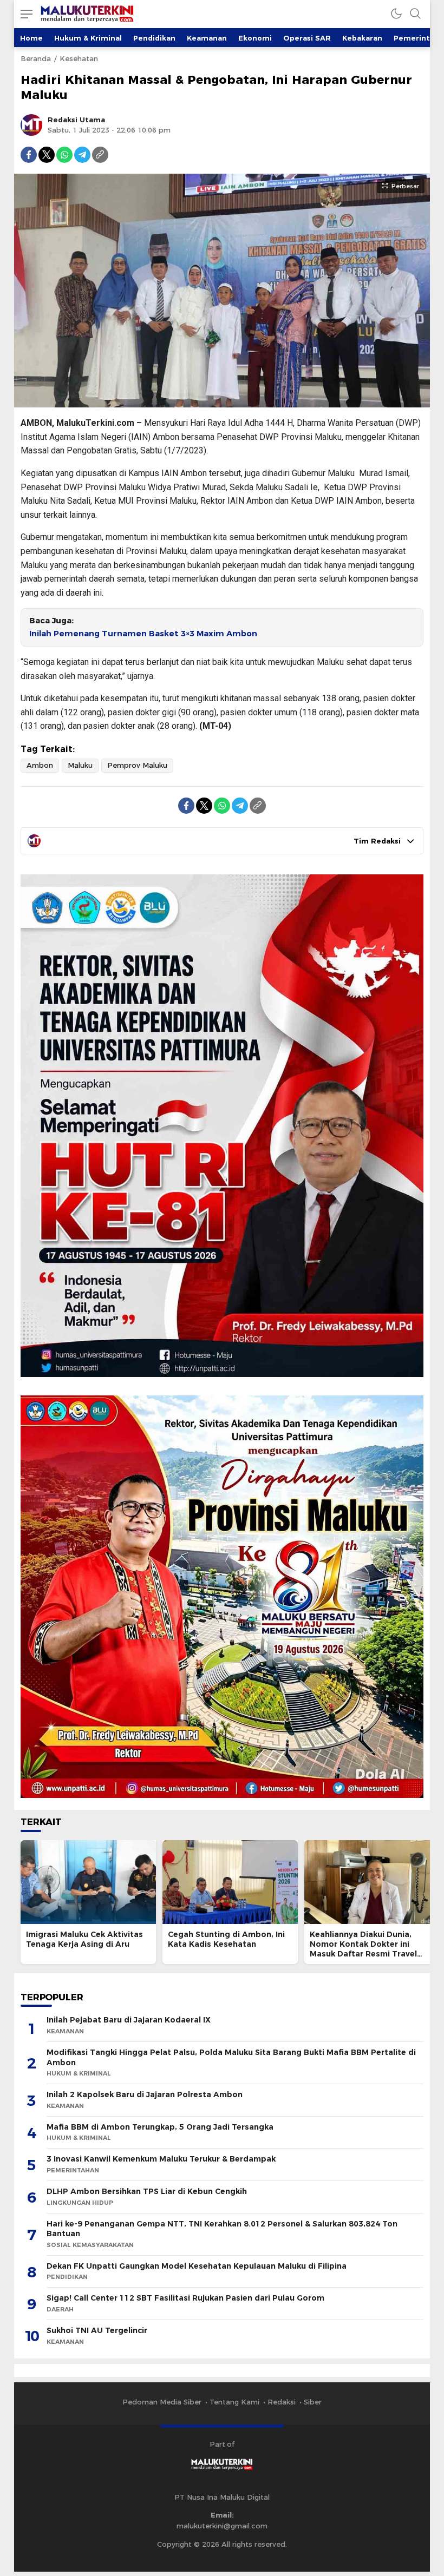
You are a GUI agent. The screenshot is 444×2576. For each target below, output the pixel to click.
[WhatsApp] (64, 155)
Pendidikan (154, 38)
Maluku (80, 765)
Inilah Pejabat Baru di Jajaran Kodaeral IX (129, 2020)
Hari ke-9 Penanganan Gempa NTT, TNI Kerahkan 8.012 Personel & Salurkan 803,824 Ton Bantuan (222, 2229)
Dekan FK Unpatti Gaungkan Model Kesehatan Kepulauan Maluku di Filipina (197, 2266)
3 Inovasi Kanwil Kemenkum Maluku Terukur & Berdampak (161, 2159)
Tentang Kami (234, 2402)
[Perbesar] (222, 402)
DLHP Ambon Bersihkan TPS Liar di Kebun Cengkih (147, 2191)
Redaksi (282, 2402)
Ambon (40, 765)
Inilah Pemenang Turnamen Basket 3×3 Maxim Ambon (143, 634)
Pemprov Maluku (137, 765)
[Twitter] (47, 155)
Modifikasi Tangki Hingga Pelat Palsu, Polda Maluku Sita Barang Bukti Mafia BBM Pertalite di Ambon (231, 2057)
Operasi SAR (307, 38)
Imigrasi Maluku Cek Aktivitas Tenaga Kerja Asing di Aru (84, 1939)
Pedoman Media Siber (162, 2402)
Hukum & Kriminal (88, 38)
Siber (313, 2402)
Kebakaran (362, 38)
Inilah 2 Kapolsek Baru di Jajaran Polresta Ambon (145, 2094)
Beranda (36, 58)
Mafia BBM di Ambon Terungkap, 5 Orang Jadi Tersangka (160, 2127)
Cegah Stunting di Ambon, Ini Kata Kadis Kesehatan (226, 1939)
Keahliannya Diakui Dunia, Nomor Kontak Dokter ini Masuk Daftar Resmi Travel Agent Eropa (363, 1949)
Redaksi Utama (76, 120)
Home (31, 38)
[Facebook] (29, 155)
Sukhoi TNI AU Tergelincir (97, 2330)
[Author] (31, 125)
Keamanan (207, 38)
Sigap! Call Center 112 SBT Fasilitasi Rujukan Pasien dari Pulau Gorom (185, 2298)
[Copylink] (100, 155)
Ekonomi (255, 38)
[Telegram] (82, 155)
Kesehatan (79, 58)
